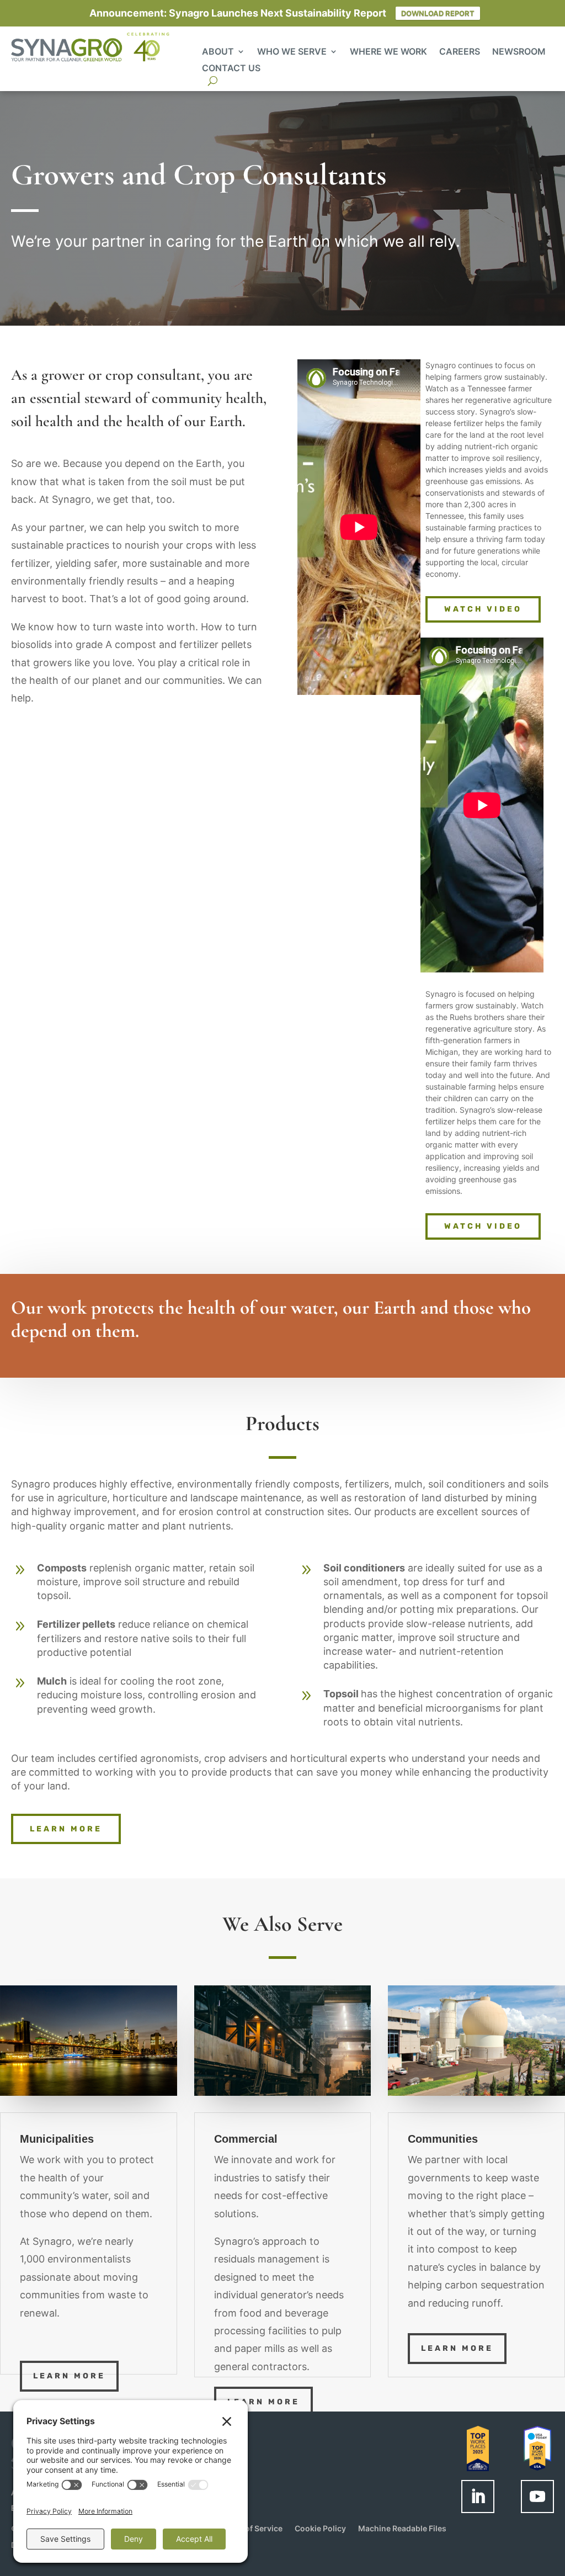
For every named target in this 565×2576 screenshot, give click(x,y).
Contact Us (231, 69)
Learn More (69, 2376)
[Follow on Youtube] (537, 2497)
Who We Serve (292, 52)
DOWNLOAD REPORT (438, 13)
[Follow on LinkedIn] (478, 2497)
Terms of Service (251, 2529)
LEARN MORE (66, 1829)
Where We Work (388, 52)
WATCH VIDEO (483, 609)
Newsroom (519, 52)
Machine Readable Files (402, 2529)
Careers (460, 52)
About (218, 52)
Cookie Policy (320, 2529)
